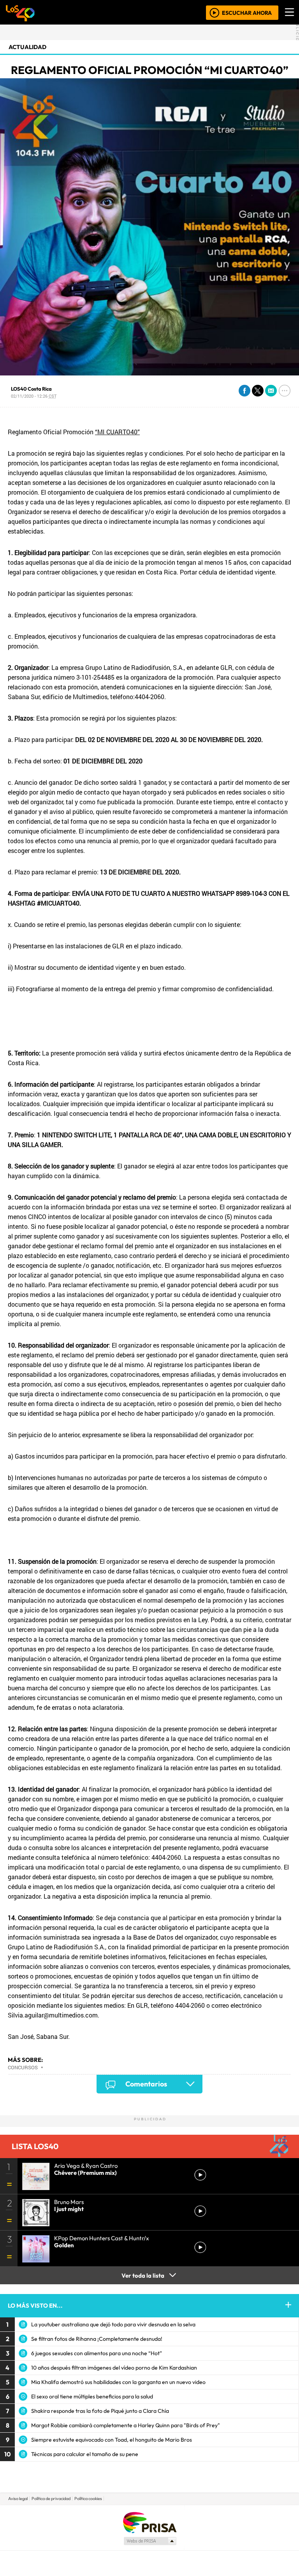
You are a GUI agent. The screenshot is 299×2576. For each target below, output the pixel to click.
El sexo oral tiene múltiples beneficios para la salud (92, 2396)
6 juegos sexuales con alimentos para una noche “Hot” (97, 2353)
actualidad (27, 47)
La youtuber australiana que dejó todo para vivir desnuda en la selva (113, 2324)
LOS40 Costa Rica (31, 389)
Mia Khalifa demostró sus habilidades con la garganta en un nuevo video (118, 2382)
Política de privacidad (51, 2498)
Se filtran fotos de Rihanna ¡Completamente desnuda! (97, 2339)
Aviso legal (18, 2498)
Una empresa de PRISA (149, 2522)
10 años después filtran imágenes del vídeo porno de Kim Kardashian (114, 2368)
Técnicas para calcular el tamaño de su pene (85, 2454)
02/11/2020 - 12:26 (34, 396)
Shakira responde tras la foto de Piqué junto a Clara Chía (100, 2411)
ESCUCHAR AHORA (247, 12)
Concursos (23, 2067)
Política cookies (88, 2498)
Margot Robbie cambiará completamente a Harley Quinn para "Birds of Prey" (126, 2425)
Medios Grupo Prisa (150, 2541)
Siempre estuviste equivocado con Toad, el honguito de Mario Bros (112, 2440)
